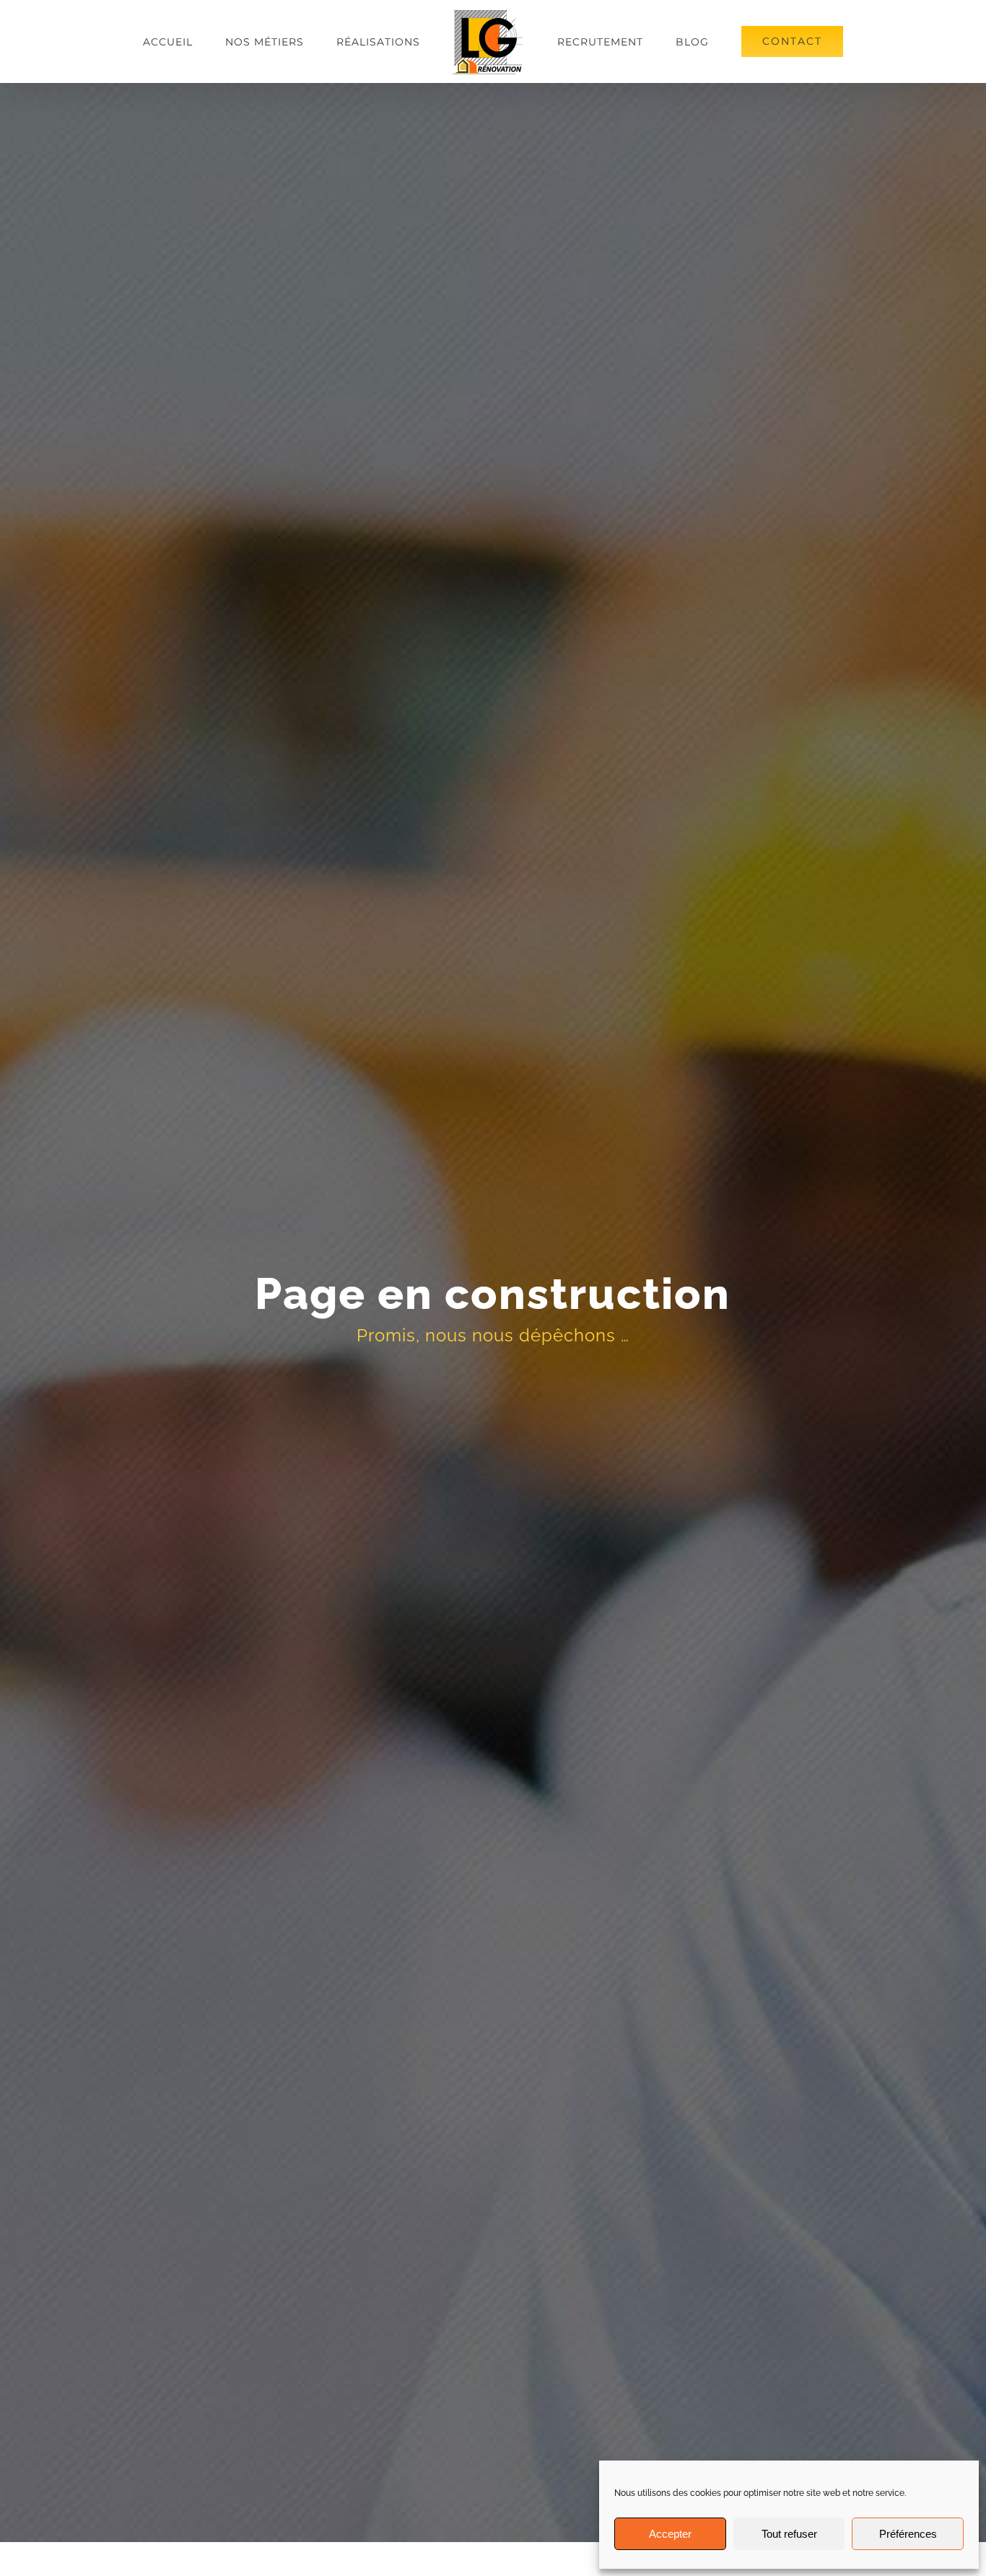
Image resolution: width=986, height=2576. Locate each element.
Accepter (670, 2534)
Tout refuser (789, 2534)
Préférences (908, 2534)
